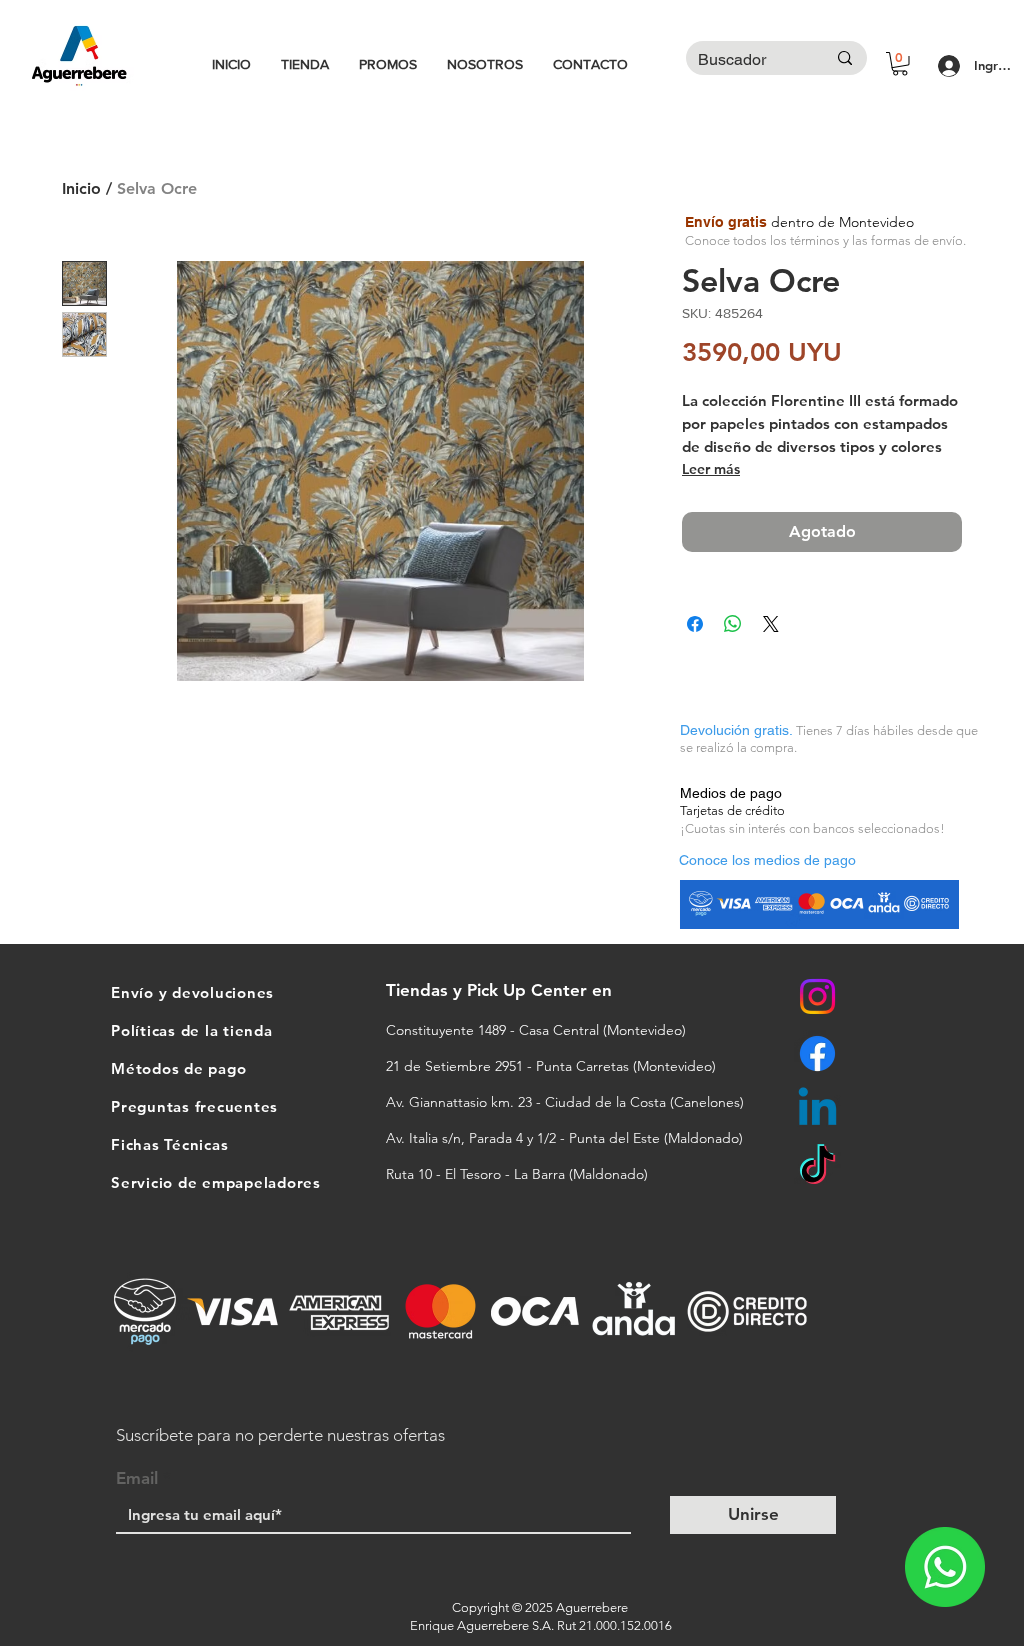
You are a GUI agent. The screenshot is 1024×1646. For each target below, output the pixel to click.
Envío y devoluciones (192, 992)
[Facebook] (817, 1053)
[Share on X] (771, 624)
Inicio (81, 188)
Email (137, 1478)
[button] (900, 64)
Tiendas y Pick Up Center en (501, 990)
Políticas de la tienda (192, 1030)
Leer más (711, 469)
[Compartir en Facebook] (695, 624)
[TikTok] (817, 1167)
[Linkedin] (817, 1110)
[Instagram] (817, 996)
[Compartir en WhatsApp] (733, 624)
